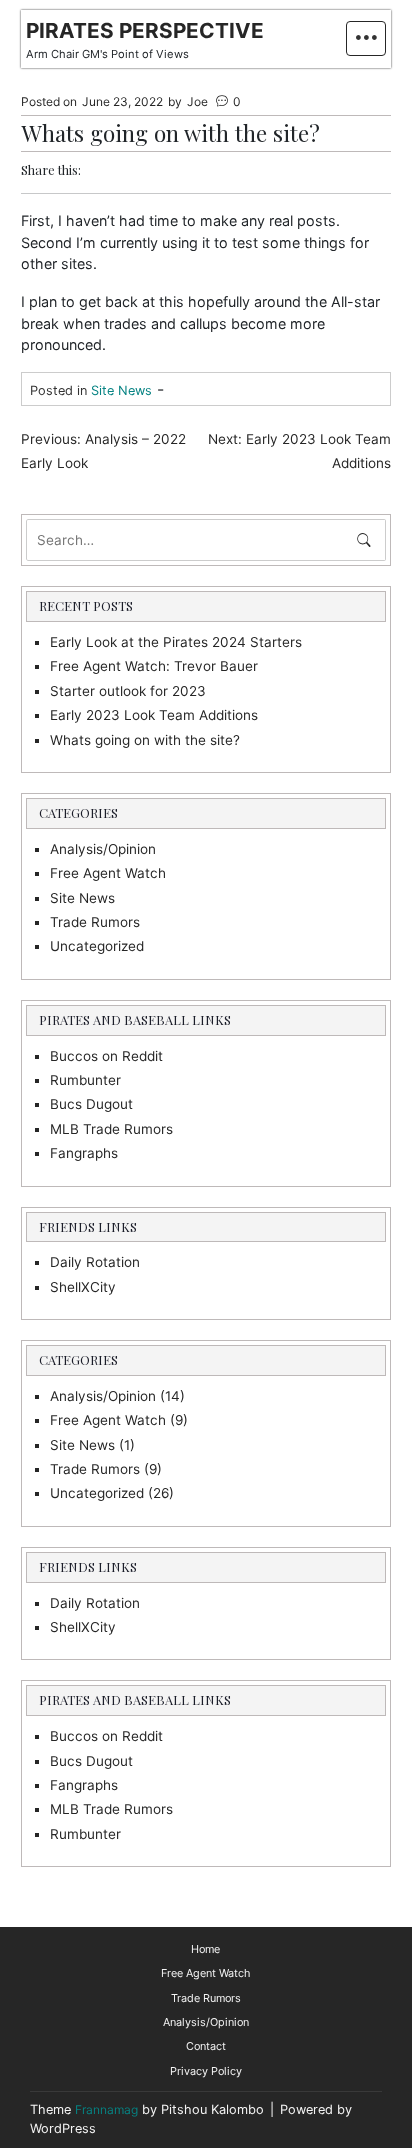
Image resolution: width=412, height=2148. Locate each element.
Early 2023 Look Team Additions (154, 715)
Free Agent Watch (108, 873)
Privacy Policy (206, 2071)
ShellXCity (83, 1287)
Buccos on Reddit (106, 1056)
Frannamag (106, 2109)
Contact (206, 2046)
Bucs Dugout (91, 1104)
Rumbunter (85, 1080)
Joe (197, 101)
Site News (121, 390)
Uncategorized (97, 946)
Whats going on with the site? (145, 740)
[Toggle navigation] (366, 38)
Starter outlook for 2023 (128, 691)
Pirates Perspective (145, 30)
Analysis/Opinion (103, 849)
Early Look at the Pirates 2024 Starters (176, 642)
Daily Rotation (95, 1262)
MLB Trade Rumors (111, 1129)
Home (205, 1949)
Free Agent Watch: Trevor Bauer (154, 666)
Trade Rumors (95, 922)
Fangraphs (84, 1153)
